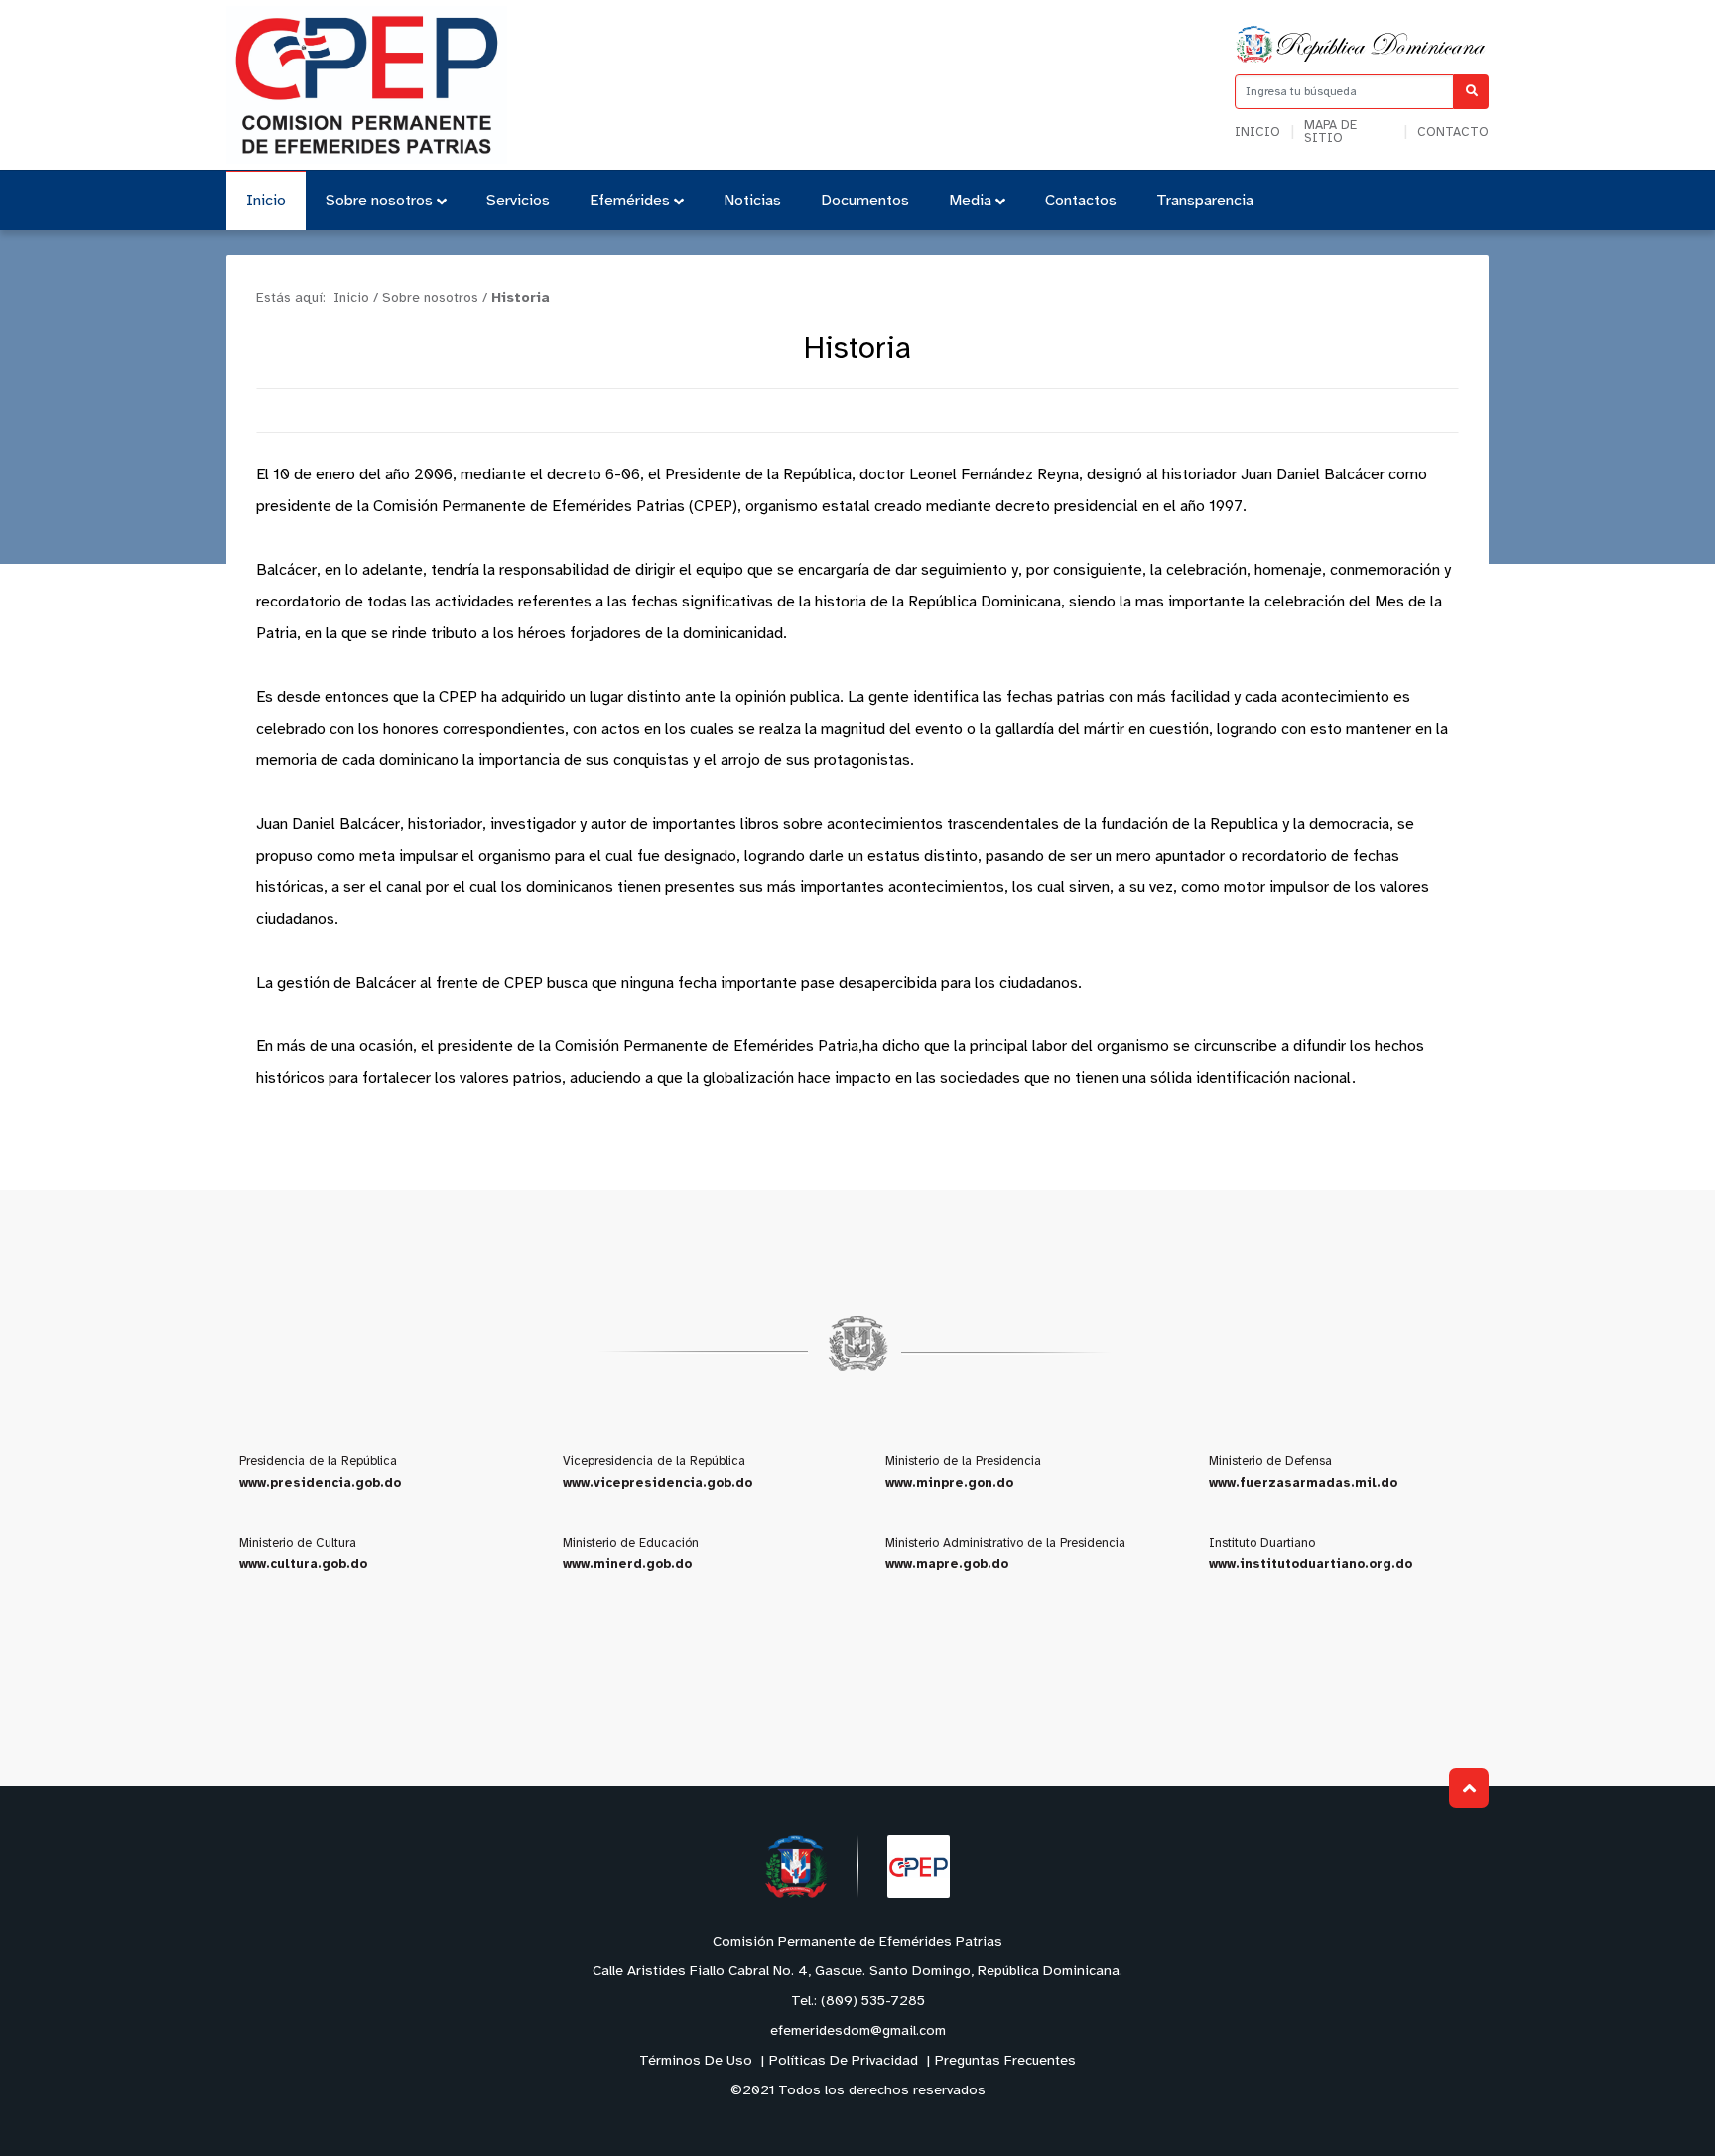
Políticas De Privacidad (844, 2061)
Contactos (1081, 201)
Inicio (1257, 133)
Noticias (752, 201)
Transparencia (1205, 201)
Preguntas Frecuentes (1005, 2061)
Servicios (518, 201)
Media (970, 201)
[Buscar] (1471, 92)
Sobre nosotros (379, 201)
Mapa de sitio (1330, 132)
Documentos (865, 201)
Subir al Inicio (1469, 1788)
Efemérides (630, 201)
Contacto (1453, 133)
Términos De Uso (696, 2061)
